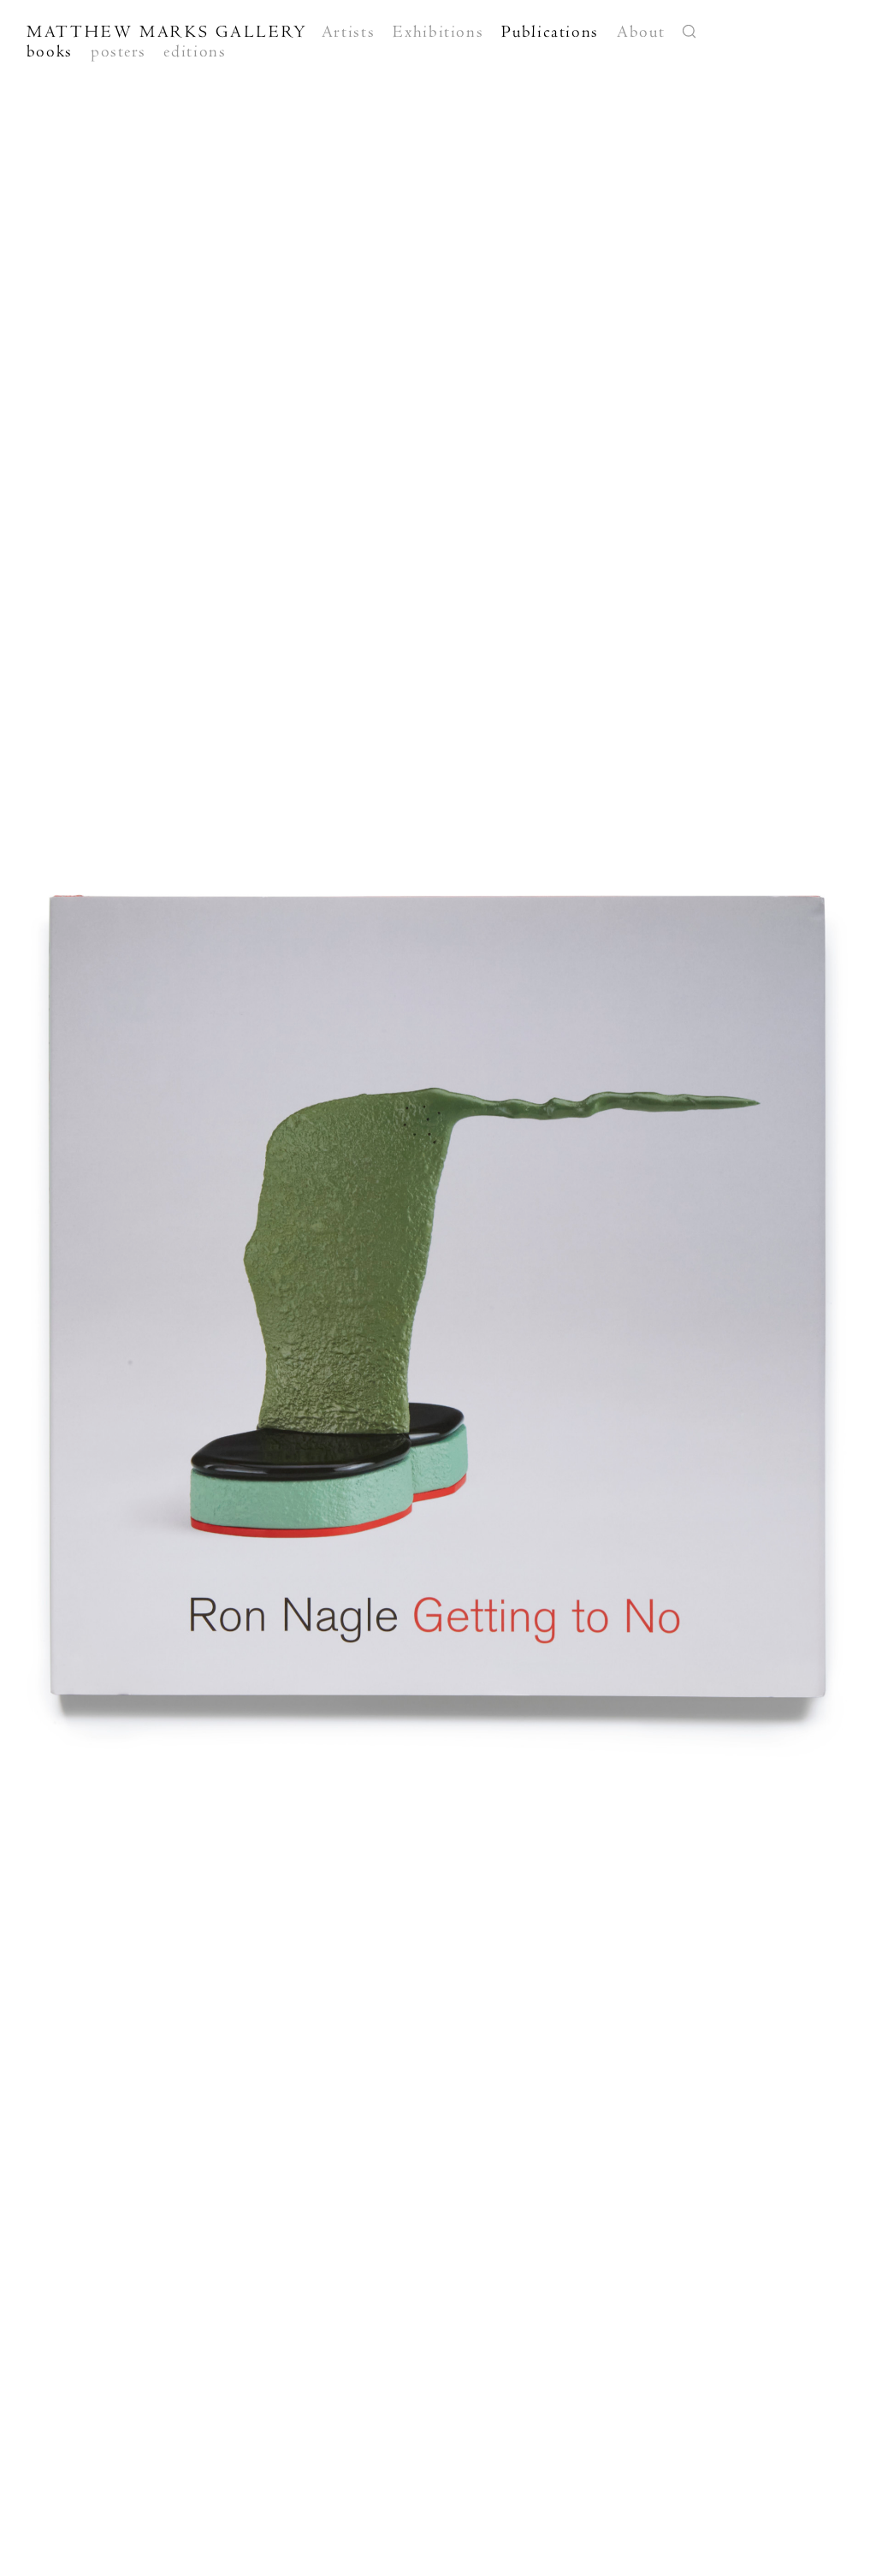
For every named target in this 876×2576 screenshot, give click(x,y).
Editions (195, 51)
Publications (550, 32)
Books (50, 51)
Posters (118, 51)
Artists (348, 32)
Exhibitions (438, 32)
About (641, 32)
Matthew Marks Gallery (167, 32)
